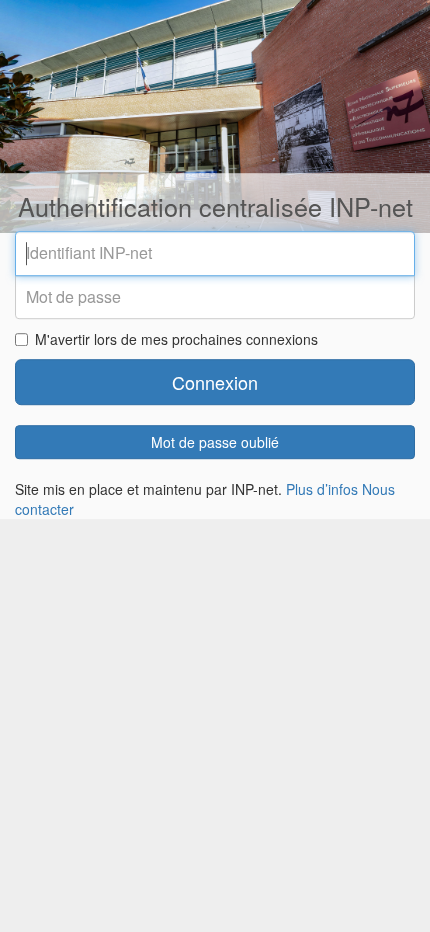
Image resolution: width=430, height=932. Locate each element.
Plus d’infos (322, 490)
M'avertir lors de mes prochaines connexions (176, 340)
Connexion (215, 383)
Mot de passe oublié (215, 443)
